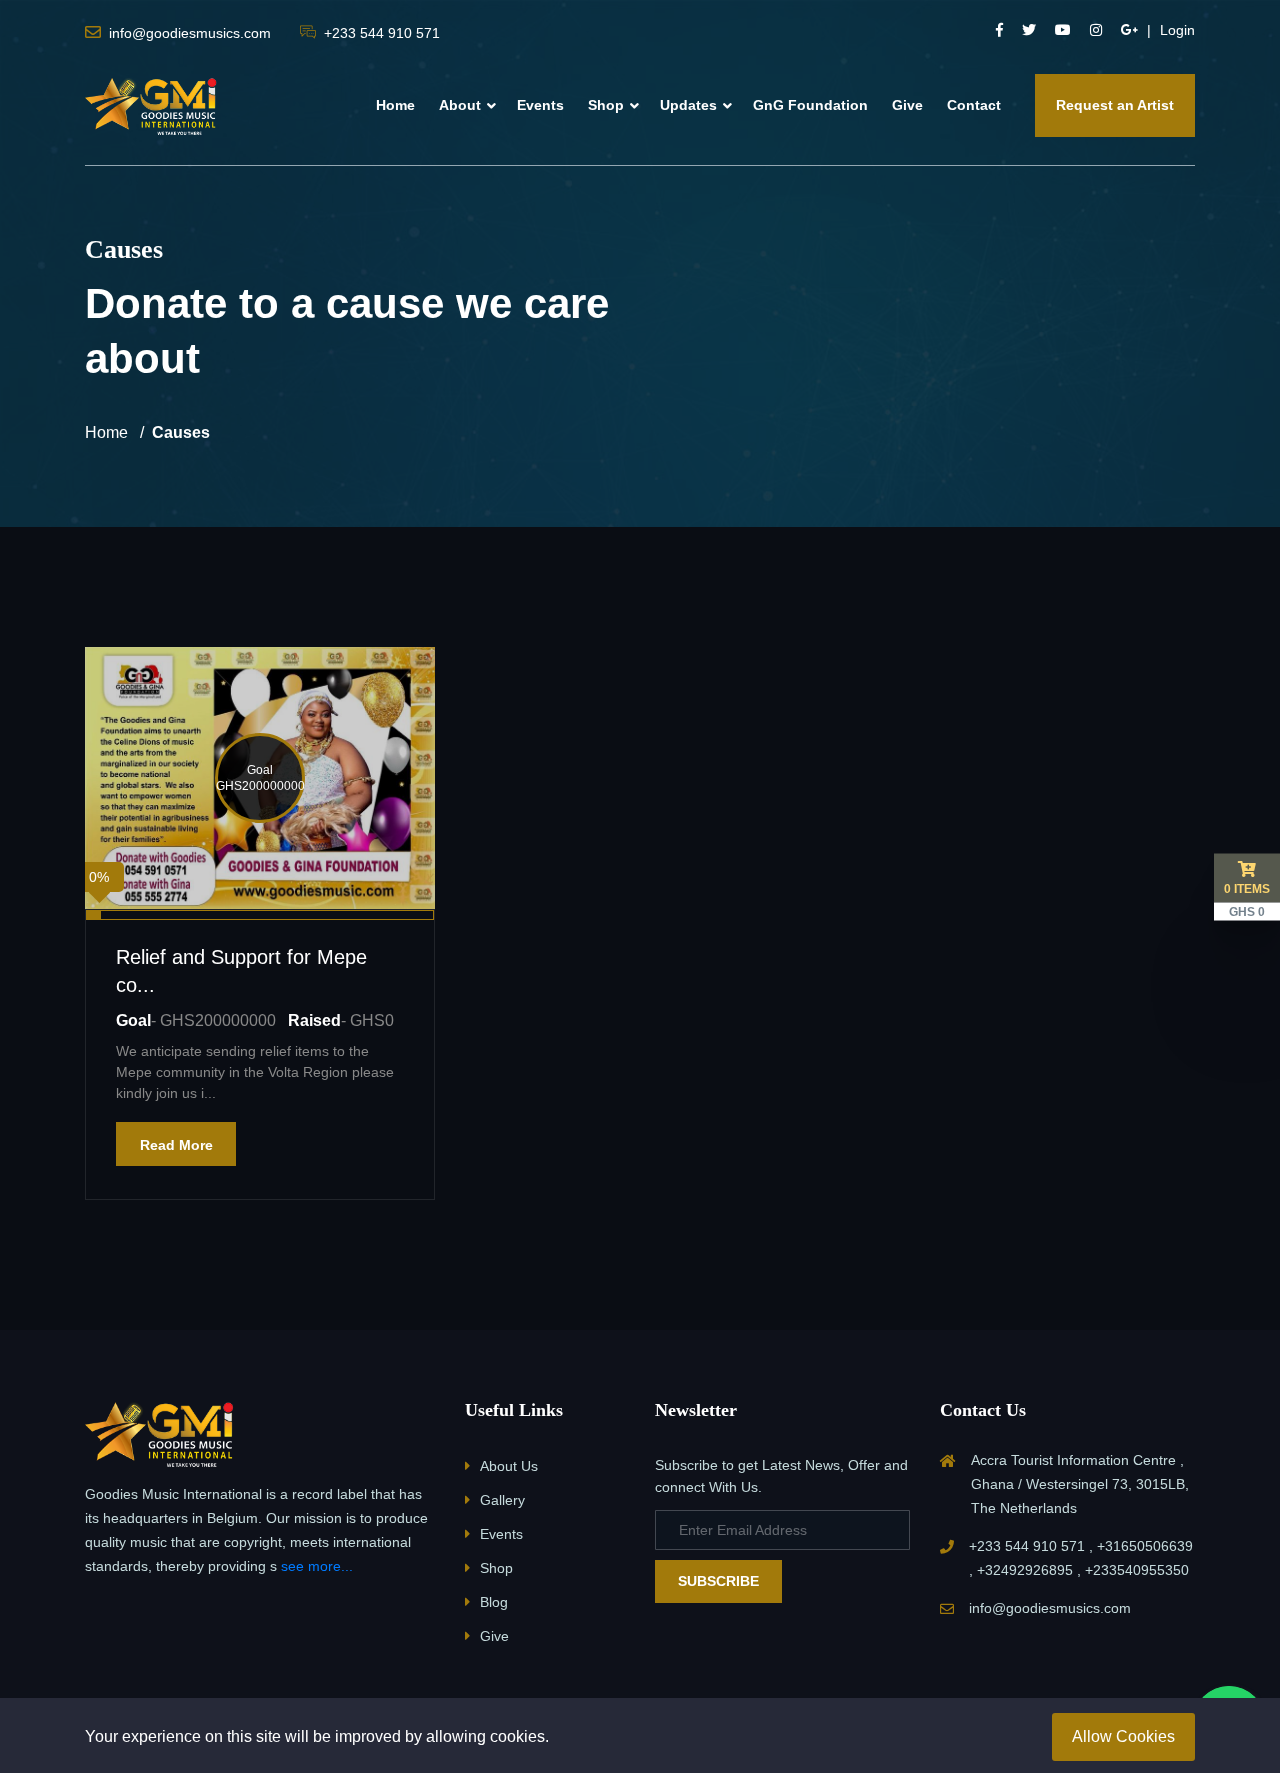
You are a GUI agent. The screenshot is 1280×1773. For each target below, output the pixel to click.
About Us (509, 1466)
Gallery (502, 1500)
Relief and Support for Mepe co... (241, 971)
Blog (494, 1602)
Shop (606, 105)
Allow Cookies (1123, 1736)
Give (907, 105)
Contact (974, 105)
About (460, 105)
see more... (317, 1566)
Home (395, 105)
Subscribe (718, 1581)
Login (1177, 30)
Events (540, 105)
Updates (688, 105)
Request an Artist (1115, 105)
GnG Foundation (810, 105)
